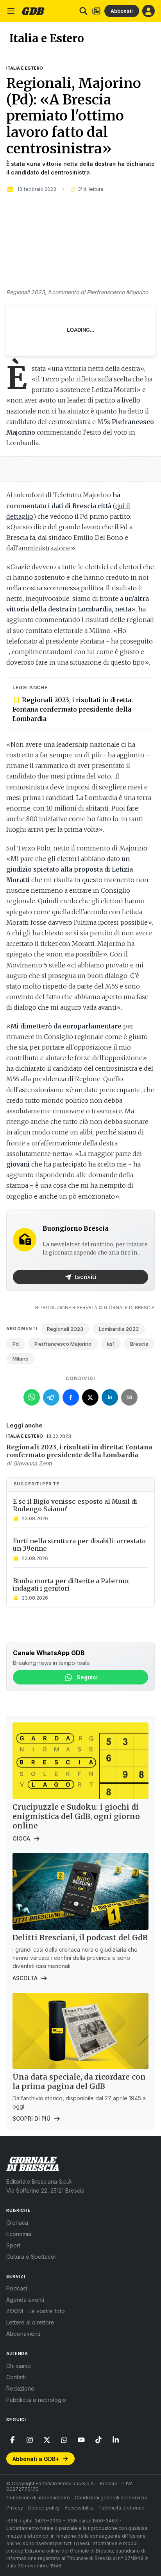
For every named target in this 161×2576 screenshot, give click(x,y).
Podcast (17, 2288)
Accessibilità (79, 2508)
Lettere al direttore (30, 2322)
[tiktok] (98, 2440)
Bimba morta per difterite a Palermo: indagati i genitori (71, 1585)
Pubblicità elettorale (122, 2508)
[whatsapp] (64, 2440)
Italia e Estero (25, 68)
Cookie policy (44, 2508)
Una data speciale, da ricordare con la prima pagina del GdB (79, 2082)
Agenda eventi (25, 2300)
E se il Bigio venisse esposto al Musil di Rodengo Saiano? (75, 1505)
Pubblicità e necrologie (36, 2400)
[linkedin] (116, 2440)
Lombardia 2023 (119, 1329)
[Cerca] (83, 11)
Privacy (15, 2508)
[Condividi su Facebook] (71, 1397)
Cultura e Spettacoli (31, 2257)
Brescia (139, 1344)
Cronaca (17, 2223)
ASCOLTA (25, 1978)
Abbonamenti (23, 2334)
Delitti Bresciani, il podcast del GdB (80, 1938)
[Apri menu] (11, 11)
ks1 (111, 1344)
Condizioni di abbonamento (38, 2498)
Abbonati (122, 11)
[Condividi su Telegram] (51, 1397)
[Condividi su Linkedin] (110, 1397)
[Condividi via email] (129, 1397)
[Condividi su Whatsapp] (32, 1397)
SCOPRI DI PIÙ (31, 2119)
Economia (19, 2234)
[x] (47, 2440)
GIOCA (21, 1838)
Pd (16, 1344)
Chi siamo (19, 2366)
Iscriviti (85, 1277)
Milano (21, 1359)
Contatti (16, 2377)
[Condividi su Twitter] (90, 1397)
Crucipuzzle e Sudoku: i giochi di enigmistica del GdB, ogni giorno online (76, 1816)
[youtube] (81, 2440)
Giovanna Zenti (32, 1463)
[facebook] (13, 2440)
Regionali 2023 (65, 1329)
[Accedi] (148, 11)
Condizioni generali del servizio (111, 2498)
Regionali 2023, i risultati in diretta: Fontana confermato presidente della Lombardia (73, 709)
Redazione (20, 2388)
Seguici (87, 1677)
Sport (13, 2245)
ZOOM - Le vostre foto (36, 2311)
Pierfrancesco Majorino (63, 1344)
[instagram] (30, 2440)
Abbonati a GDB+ (36, 2459)
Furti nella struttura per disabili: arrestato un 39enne (79, 1545)
